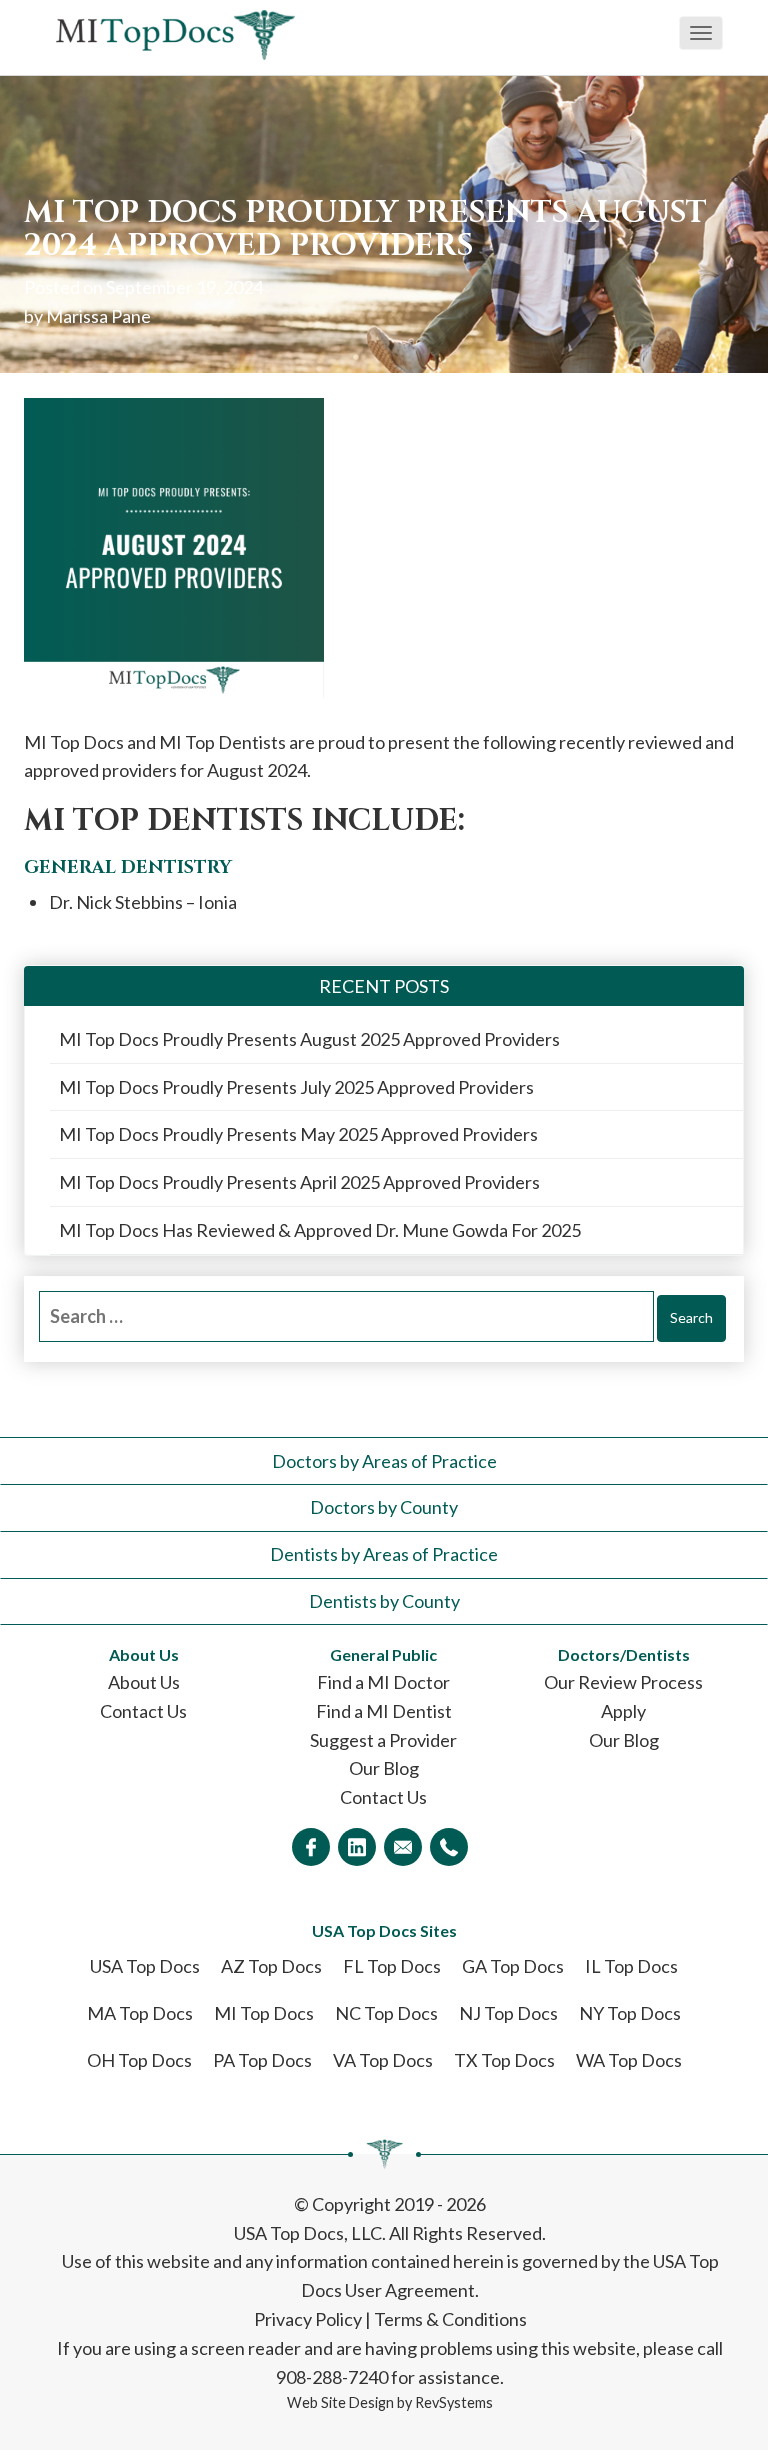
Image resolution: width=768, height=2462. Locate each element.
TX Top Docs (504, 2060)
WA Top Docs (629, 2060)
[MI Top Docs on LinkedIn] (357, 1847)
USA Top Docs (145, 1966)
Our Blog (384, 1768)
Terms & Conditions (450, 2319)
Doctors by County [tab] (384, 1507)
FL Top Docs (392, 1966)
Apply (623, 1711)
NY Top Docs (630, 2013)
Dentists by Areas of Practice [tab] (384, 1554)
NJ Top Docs (508, 2013)
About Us (144, 1682)
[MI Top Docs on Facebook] (311, 1847)
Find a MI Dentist (384, 1711)
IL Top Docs (631, 1966)
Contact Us (143, 1711)
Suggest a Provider (383, 1740)
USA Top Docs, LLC (308, 2233)
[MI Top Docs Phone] (449, 1847)
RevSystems (454, 2402)
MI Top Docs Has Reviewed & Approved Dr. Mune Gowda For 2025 (320, 1230)
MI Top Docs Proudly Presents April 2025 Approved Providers (299, 1182)
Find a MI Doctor (383, 1682)
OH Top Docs (139, 2060)
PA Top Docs (262, 2060)
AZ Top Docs (271, 1966)
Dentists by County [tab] (384, 1601)
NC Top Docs (386, 2013)
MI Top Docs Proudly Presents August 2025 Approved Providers (309, 1039)
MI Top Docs (264, 2013)
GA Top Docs (513, 1966)
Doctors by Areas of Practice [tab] (384, 1461)
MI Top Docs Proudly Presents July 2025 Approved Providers (296, 1087)
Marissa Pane (98, 316)
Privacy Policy (308, 2319)
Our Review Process (623, 1682)
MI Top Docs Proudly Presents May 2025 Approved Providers (298, 1134)
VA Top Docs (383, 2060)
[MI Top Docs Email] (403, 1847)
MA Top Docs (140, 2013)
